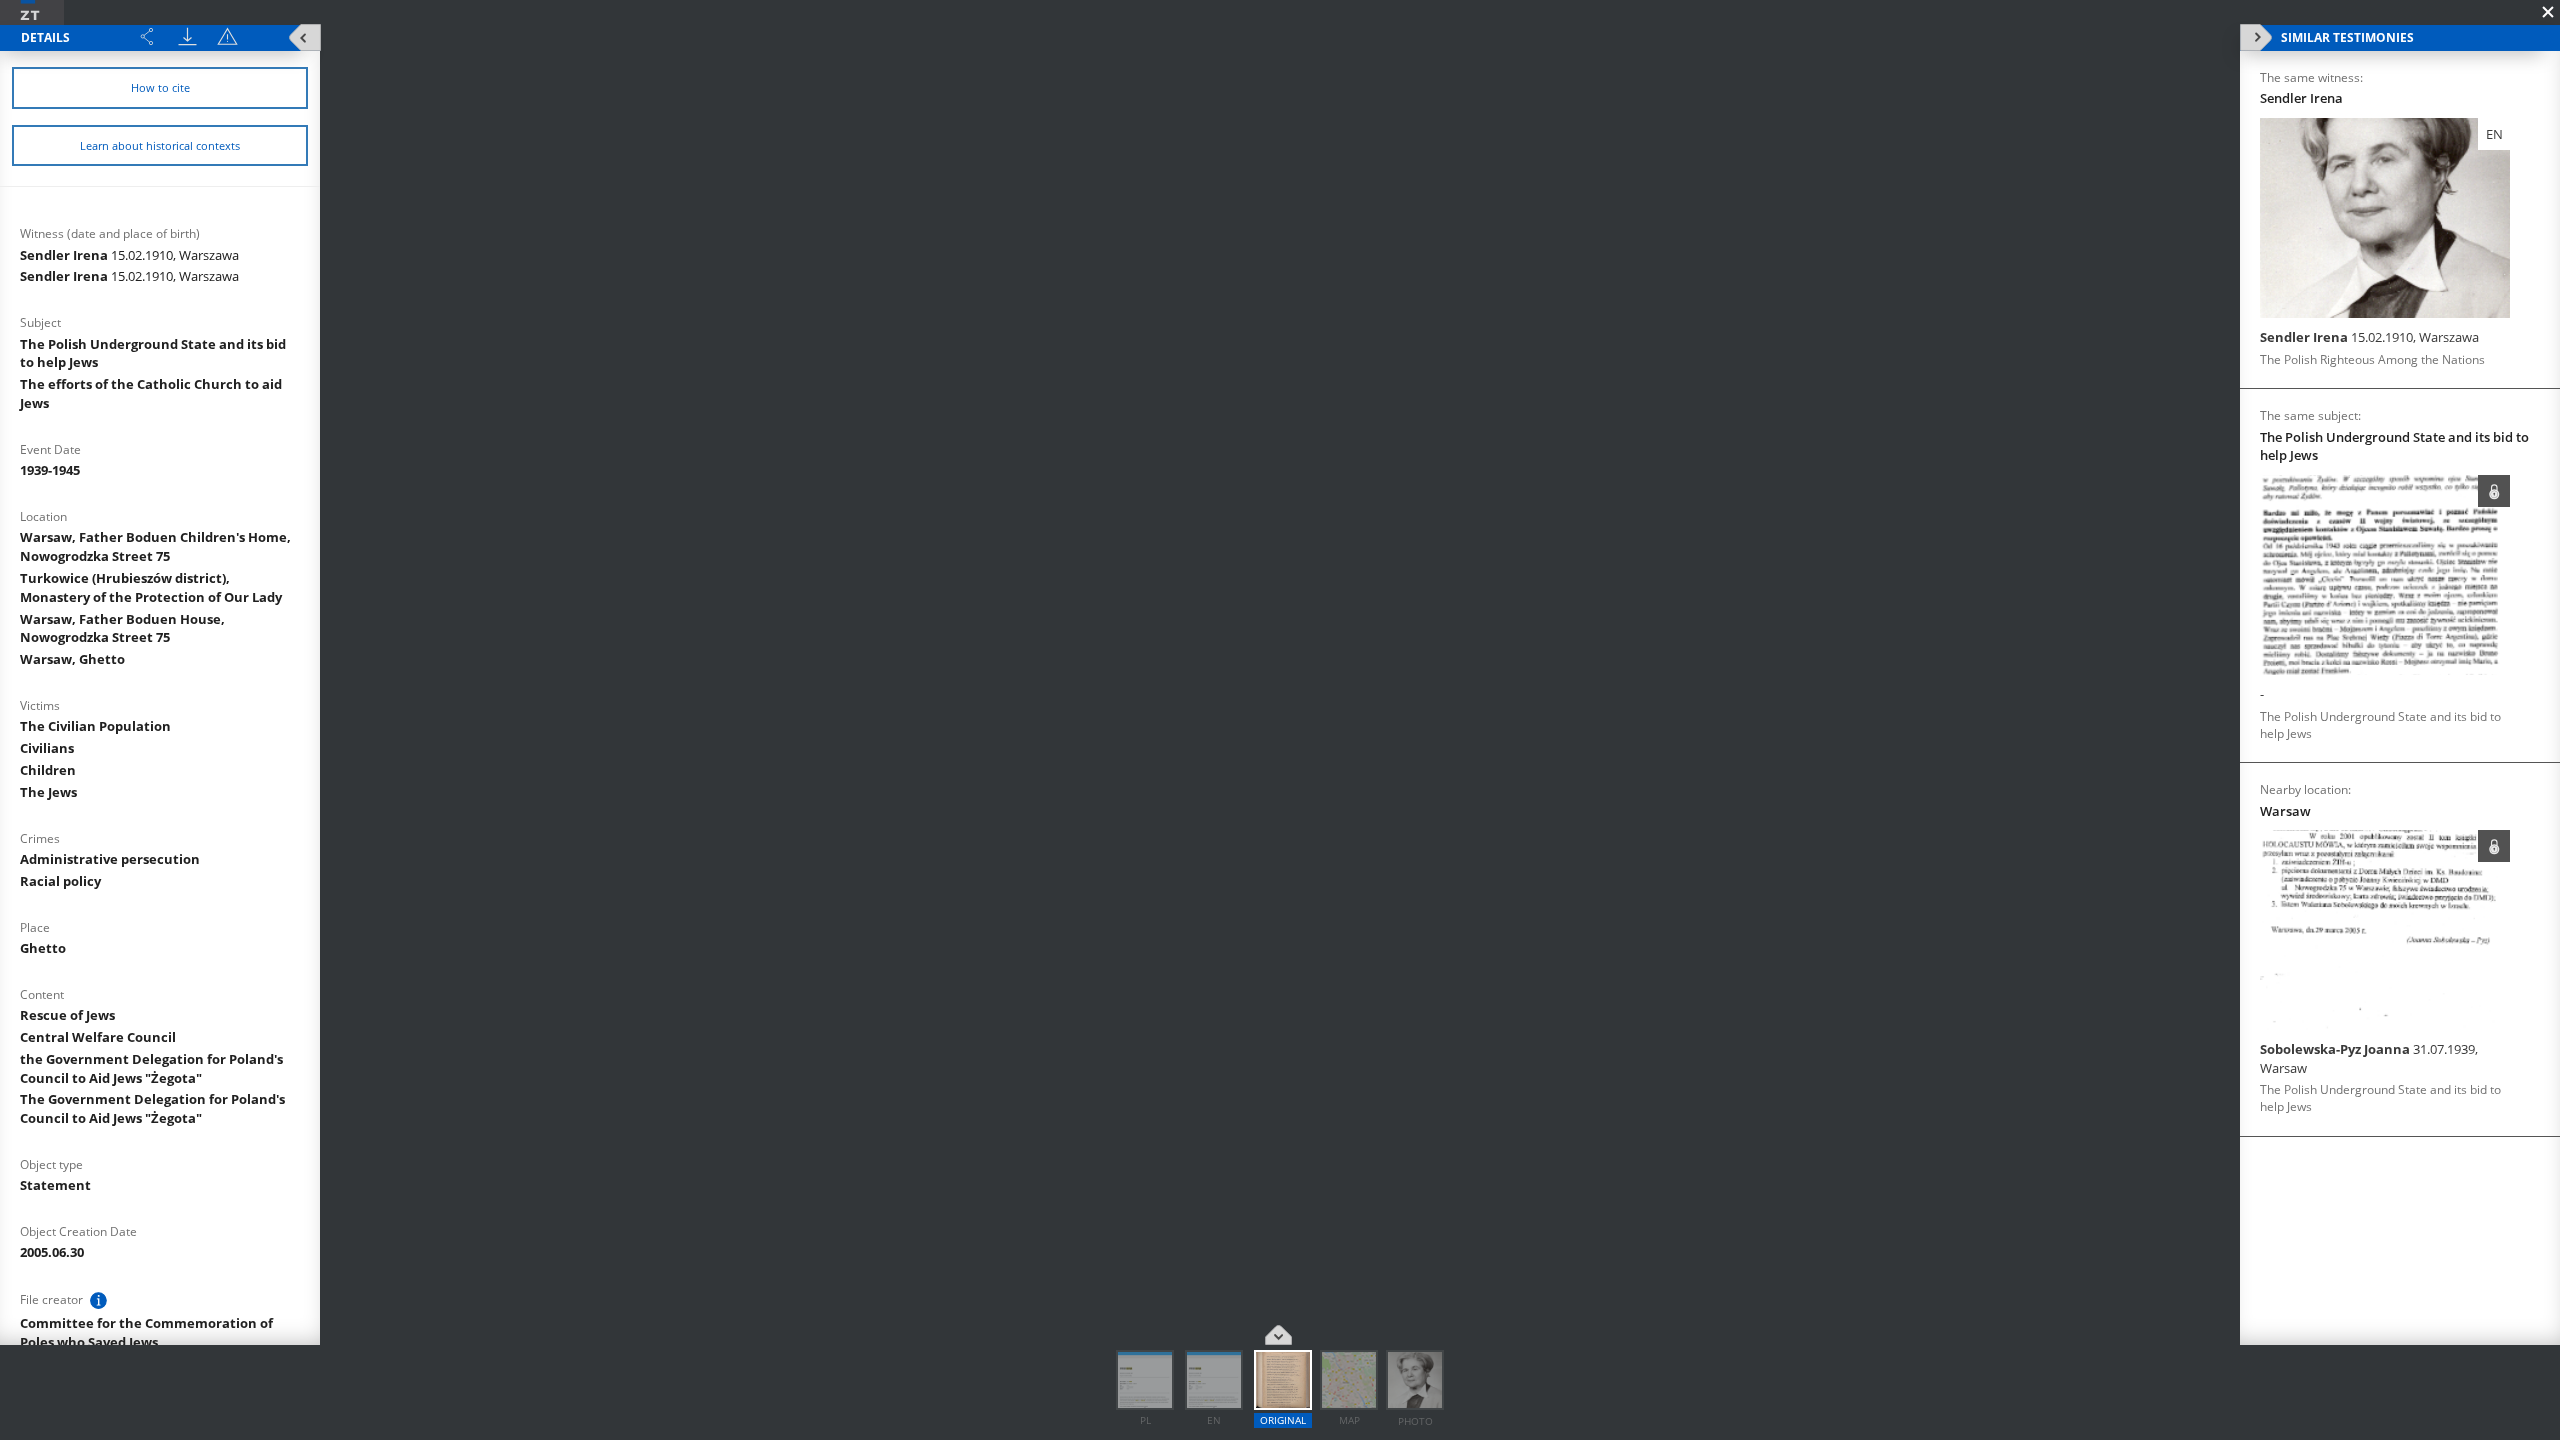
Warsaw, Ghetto (72, 659)
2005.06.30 (52, 1252)
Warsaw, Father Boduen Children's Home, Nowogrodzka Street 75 (155, 546)
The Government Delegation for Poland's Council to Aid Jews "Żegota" (152, 1108)
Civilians (47, 748)
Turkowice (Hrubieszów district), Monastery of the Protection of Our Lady (151, 587)
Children (48, 770)
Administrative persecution (110, 859)
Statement (55, 1185)
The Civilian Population (95, 726)
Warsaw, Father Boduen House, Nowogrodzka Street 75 (122, 628)
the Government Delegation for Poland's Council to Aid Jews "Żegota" (151, 1068)
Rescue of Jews (67, 1015)
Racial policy (60, 881)
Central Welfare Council (98, 1037)
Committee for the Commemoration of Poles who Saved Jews (146, 1332)
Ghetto (43, 948)
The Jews (48, 792)
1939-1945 (50, 470)
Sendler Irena (129, 255)
